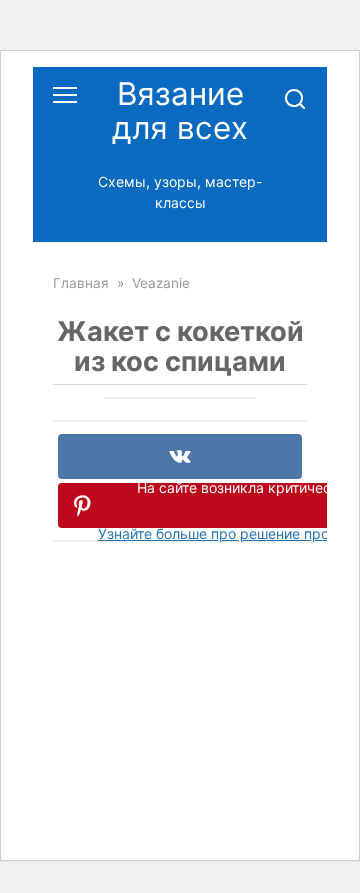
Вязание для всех (180, 111)
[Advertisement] (180, 709)
